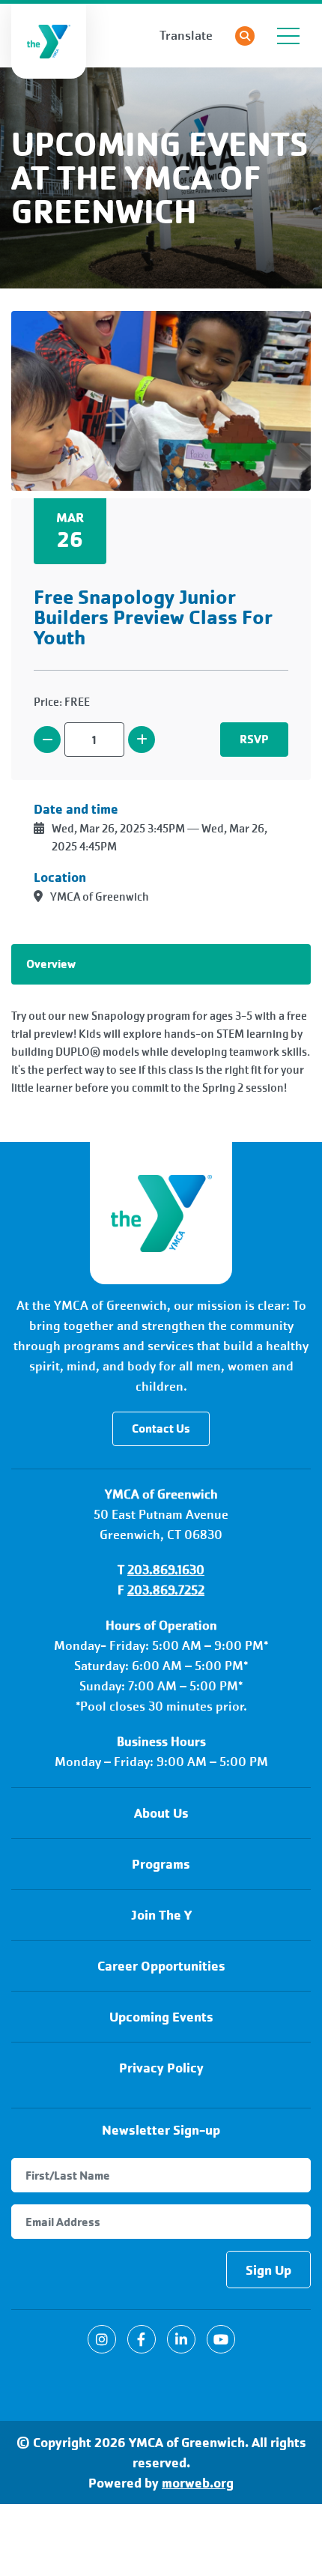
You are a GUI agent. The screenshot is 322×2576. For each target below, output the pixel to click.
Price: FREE (62, 702)
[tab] (161, 964)
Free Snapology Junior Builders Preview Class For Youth (153, 617)
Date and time (76, 809)
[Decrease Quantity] (47, 740)
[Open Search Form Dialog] (245, 36)
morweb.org (198, 2483)
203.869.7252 (166, 1590)
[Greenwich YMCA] (161, 1213)
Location (60, 877)
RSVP (254, 739)
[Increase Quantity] (142, 740)
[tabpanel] (161, 1052)
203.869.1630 (166, 1570)
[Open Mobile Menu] (288, 36)
